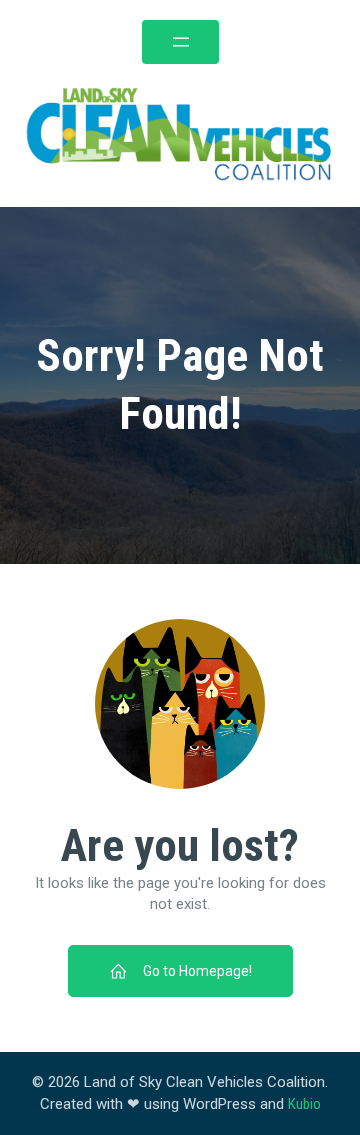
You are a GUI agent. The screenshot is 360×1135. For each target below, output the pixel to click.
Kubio (304, 1104)
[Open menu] (180, 42)
